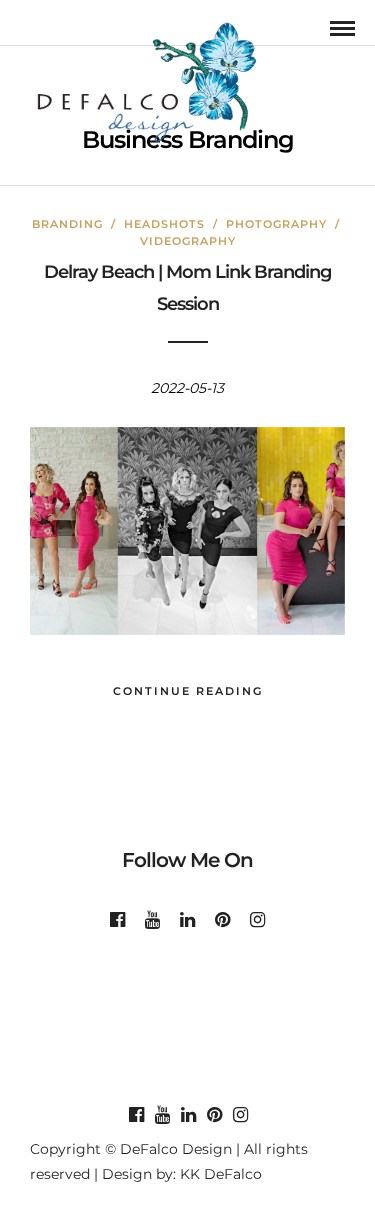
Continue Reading (188, 691)
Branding (67, 224)
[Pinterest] (222, 920)
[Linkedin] (187, 920)
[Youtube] (152, 920)
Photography (276, 224)
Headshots (164, 224)
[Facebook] (117, 920)
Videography (188, 241)
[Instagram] (257, 920)
